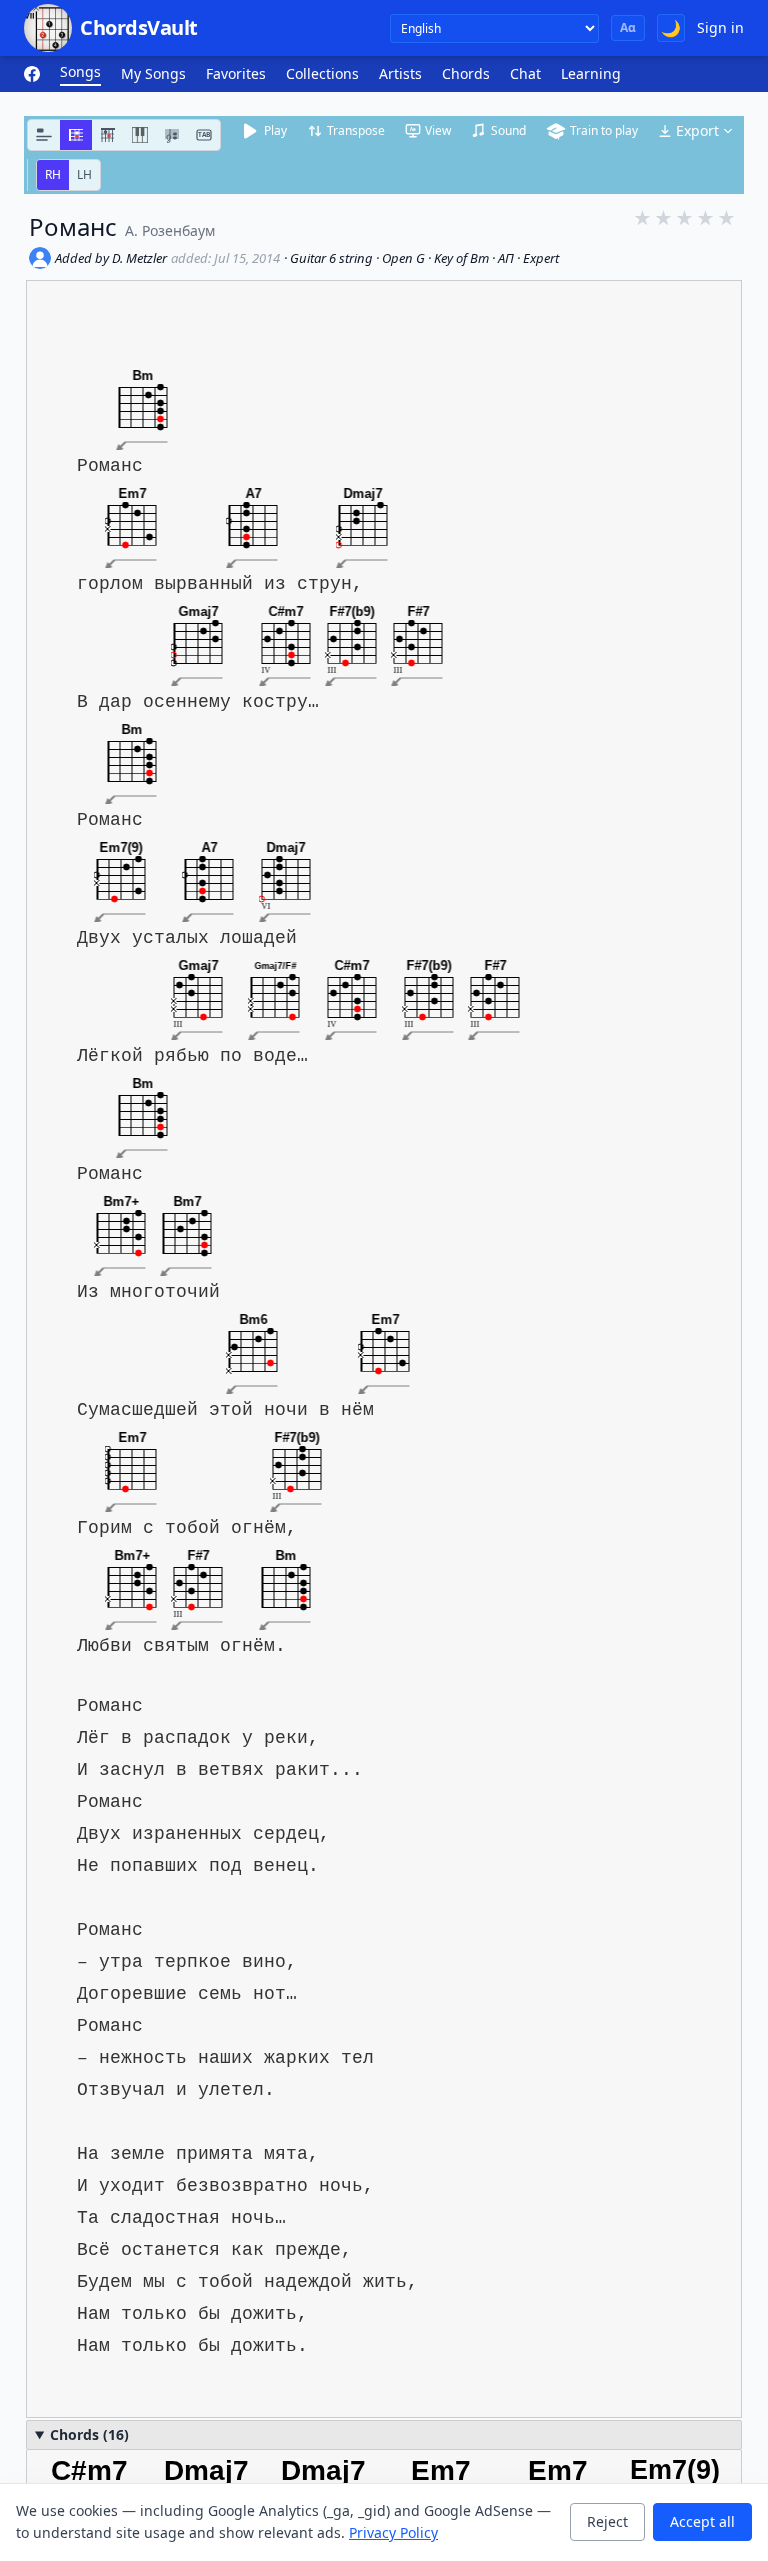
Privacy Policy (393, 2532)
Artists (400, 73)
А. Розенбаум (170, 230)
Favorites (236, 73)
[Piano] (140, 135)
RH (53, 174)
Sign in (720, 27)
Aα (628, 27)
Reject (607, 2521)
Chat (525, 73)
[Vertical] (108, 135)
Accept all (702, 2521)
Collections (322, 73)
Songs (80, 71)
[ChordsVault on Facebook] (32, 74)
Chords (466, 73)
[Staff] (172, 135)
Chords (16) (89, 2434)
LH (84, 174)
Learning (591, 73)
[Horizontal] (76, 135)
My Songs (153, 73)
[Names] (44, 135)
